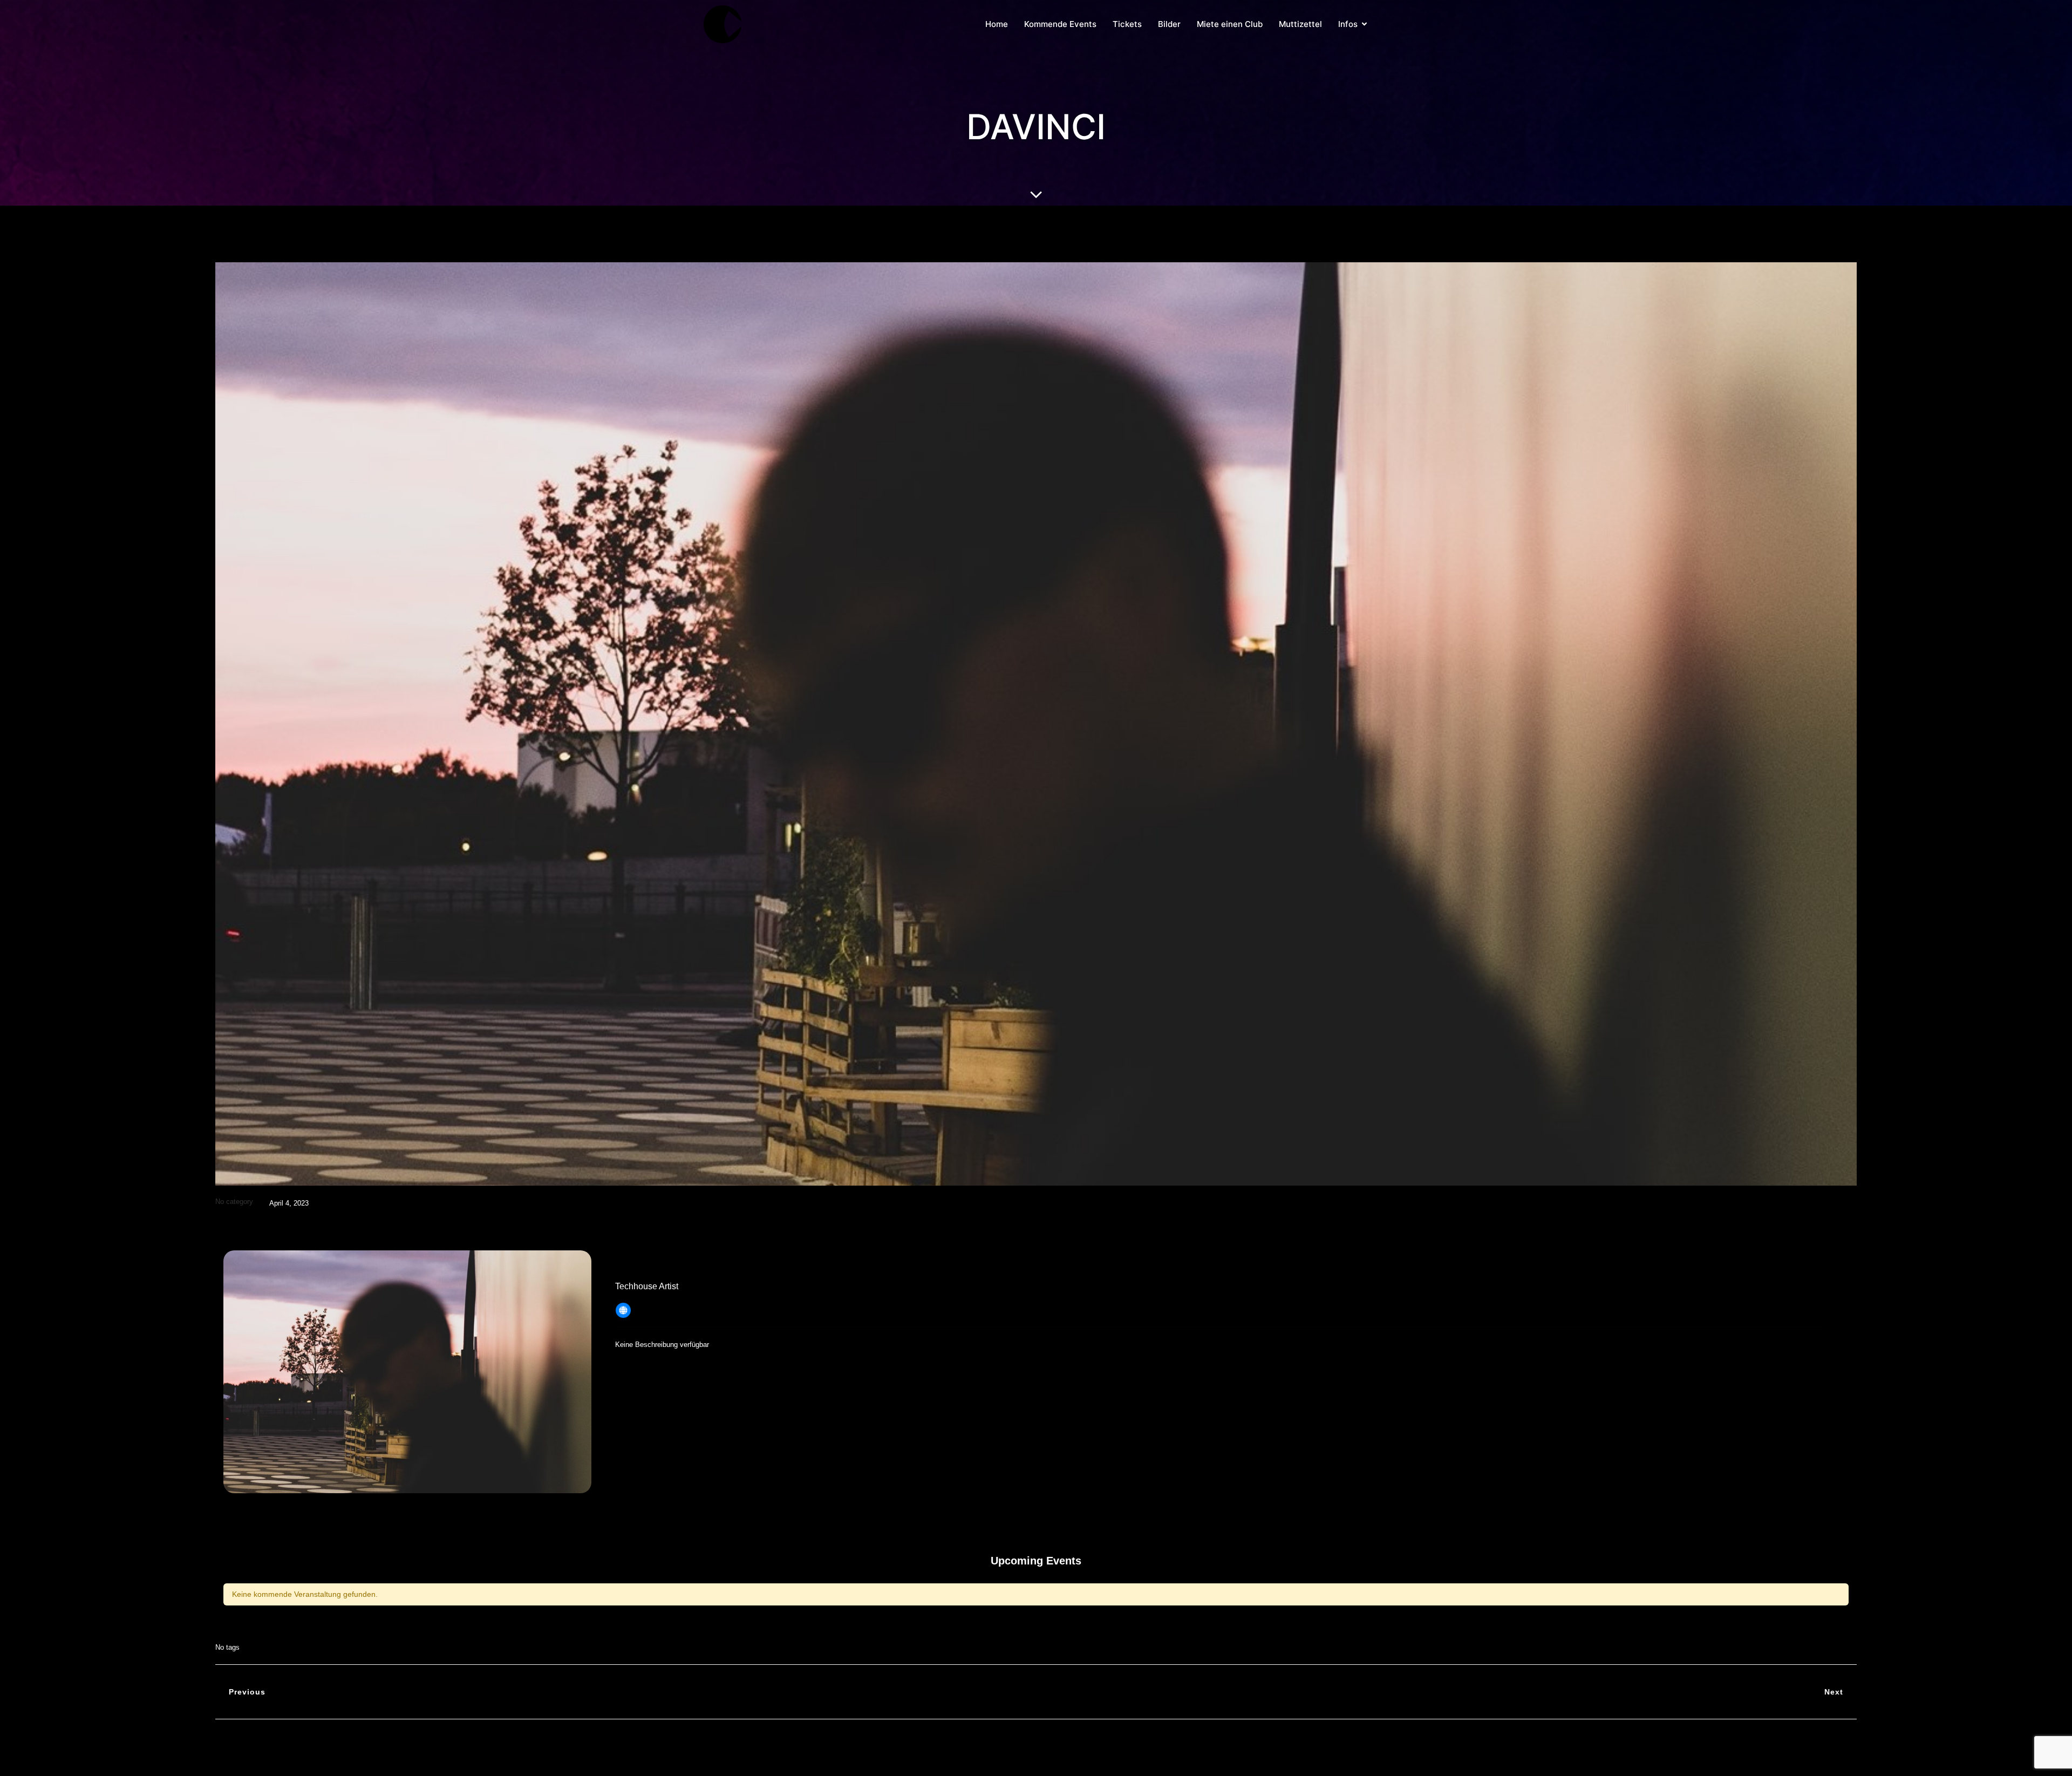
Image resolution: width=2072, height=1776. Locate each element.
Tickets (1127, 24)
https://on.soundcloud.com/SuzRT (706, 1308)
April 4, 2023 (289, 1203)
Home (997, 24)
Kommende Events (1060, 24)
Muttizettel (1300, 24)
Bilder (1169, 24)
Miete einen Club (1230, 24)
